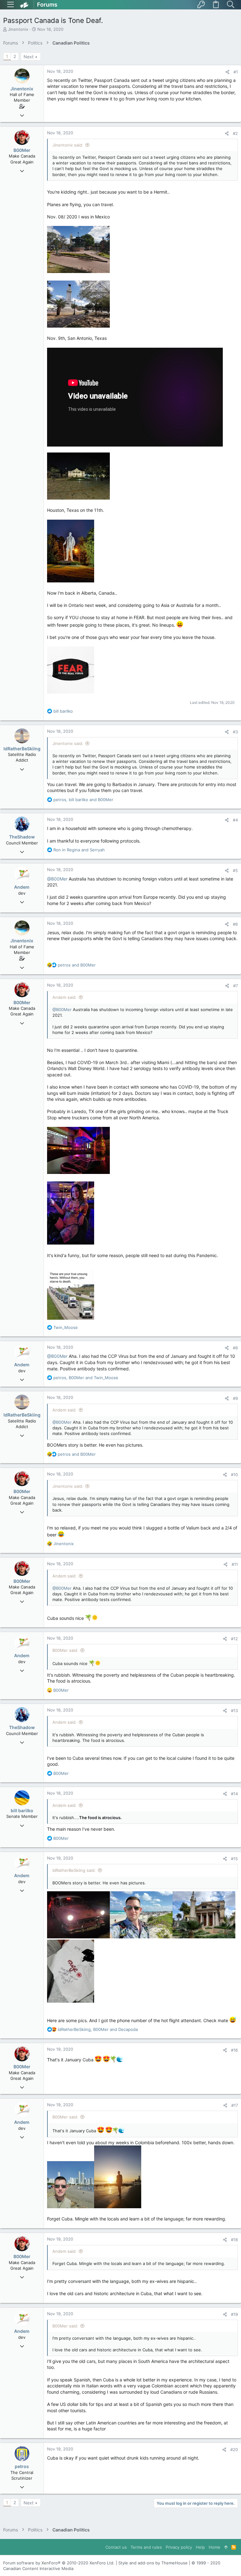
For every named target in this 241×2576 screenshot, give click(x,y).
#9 (235, 1398)
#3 (235, 732)
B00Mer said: (65, 1650)
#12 (234, 1639)
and (79, 850)
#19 (234, 2314)
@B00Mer (57, 879)
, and (83, 800)
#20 (234, 2450)
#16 (234, 2050)
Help (200, 2547)
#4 (235, 820)
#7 (236, 986)
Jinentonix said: (68, 145)
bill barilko (22, 1810)
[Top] (226, 2547)
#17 (235, 2105)
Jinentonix (18, 29)
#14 (234, 1794)
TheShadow (22, 837)
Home (214, 2547)
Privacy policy (179, 2547)
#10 (234, 1475)
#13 (234, 1711)
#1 (236, 72)
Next (29, 57)
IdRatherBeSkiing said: (74, 1870)
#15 (234, 1859)
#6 (235, 924)
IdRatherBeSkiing (22, 749)
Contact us (116, 2547)
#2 (235, 133)
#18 (234, 2240)
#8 (235, 1348)
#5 (235, 870)
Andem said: (64, 997)
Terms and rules (146, 2547)
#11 (235, 1564)
